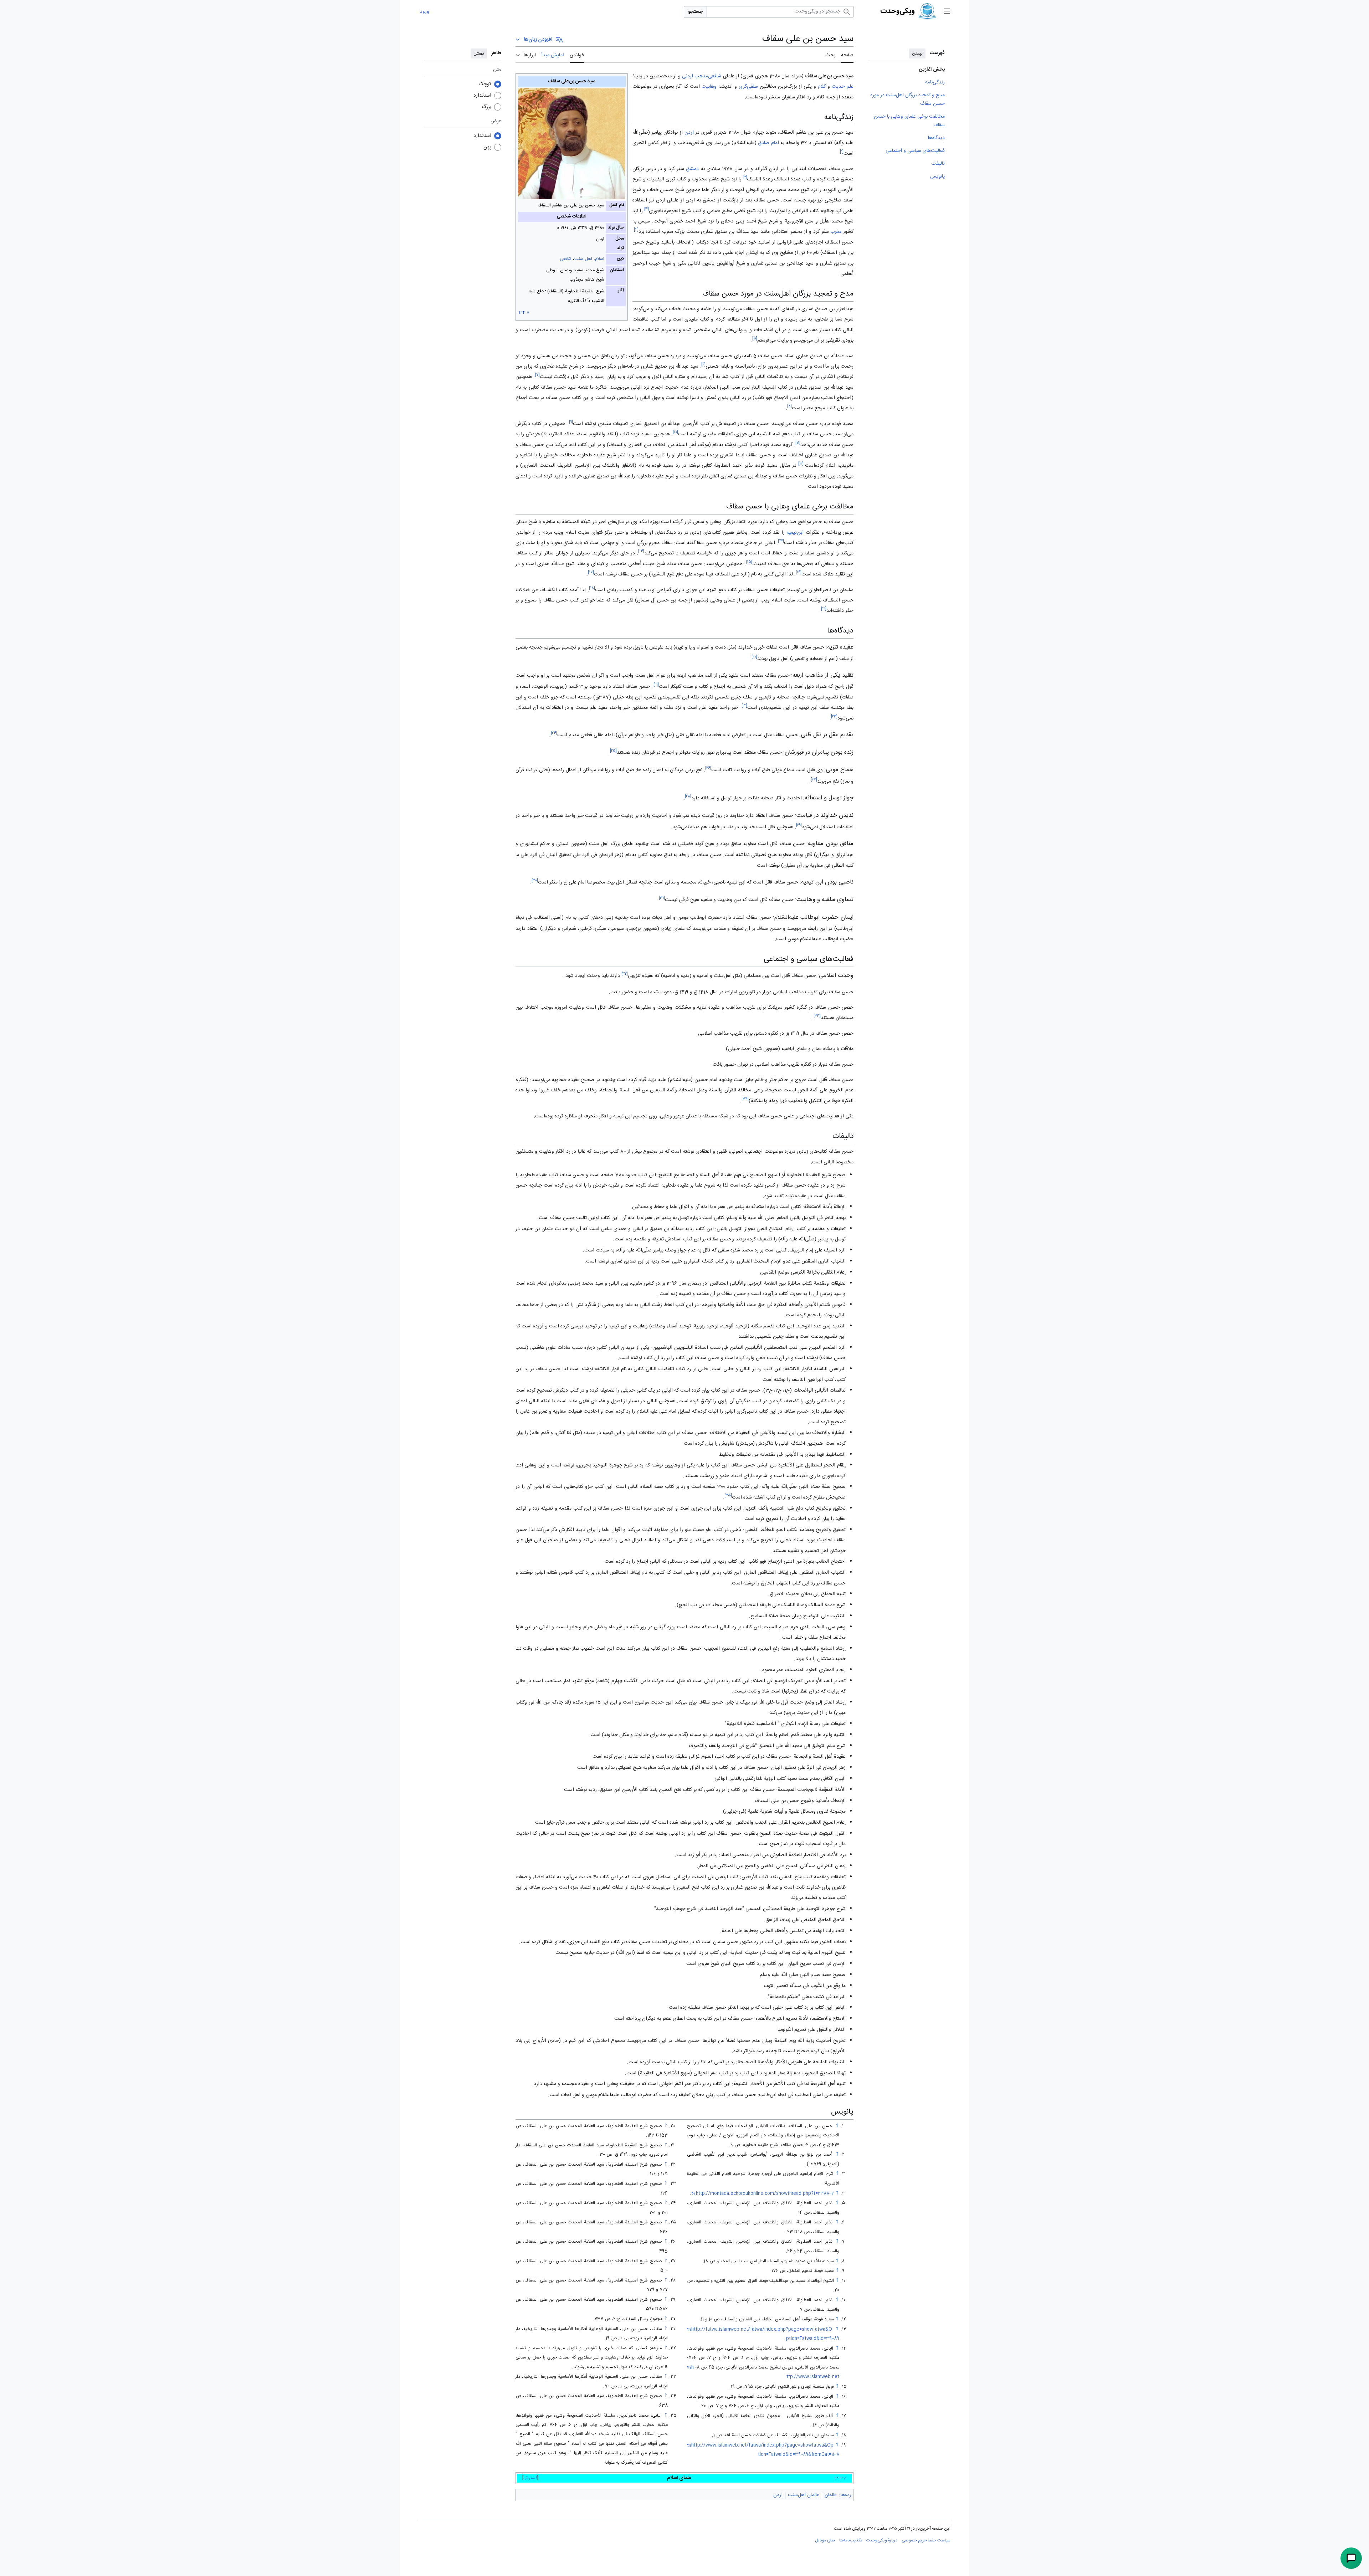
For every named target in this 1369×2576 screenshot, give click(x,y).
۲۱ (656, 685)
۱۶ (799, 573)
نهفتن (917, 53)
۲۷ (814, 780)
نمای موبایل (825, 2540)
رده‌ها (846, 2495)
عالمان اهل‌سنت (804, 2495)
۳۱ (662, 898)
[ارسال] (1351, 2558)
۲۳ (834, 716)
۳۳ (817, 1016)
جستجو (695, 12)
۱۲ (801, 464)
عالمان (831, 2495)
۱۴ (641, 552)
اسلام (600, 259)
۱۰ (675, 433)
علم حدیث (843, 87)
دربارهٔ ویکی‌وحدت (882, 2540)
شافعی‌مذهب (708, 76)
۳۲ (625, 974)
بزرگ (486, 107)
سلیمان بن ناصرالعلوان (831, 590)
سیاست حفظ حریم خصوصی (926, 2540)
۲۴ (554, 733)
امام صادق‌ (768, 143)
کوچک (485, 84)
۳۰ (535, 880)
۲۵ (613, 751)
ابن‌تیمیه (795, 533)
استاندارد (482, 96)
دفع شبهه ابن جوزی (706, 590)
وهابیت (709, 87)
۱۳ (781, 541)
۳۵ (728, 1496)
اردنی (688, 76)
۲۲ (744, 706)
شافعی (566, 259)
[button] (947, 12)
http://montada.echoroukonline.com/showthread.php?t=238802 (765, 2194)
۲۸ (688, 796)
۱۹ (824, 609)
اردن (689, 133)
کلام (822, 87)
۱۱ (798, 443)
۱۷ (591, 573)
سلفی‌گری (748, 87)
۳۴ (745, 1099)
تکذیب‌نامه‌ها (851, 2540)
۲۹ (799, 825)
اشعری (639, 143)
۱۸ (592, 588)
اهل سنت (583, 259)
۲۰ (754, 657)
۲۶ (708, 769)
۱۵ (749, 562)
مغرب (836, 232)
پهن (487, 147)
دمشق (692, 169)
